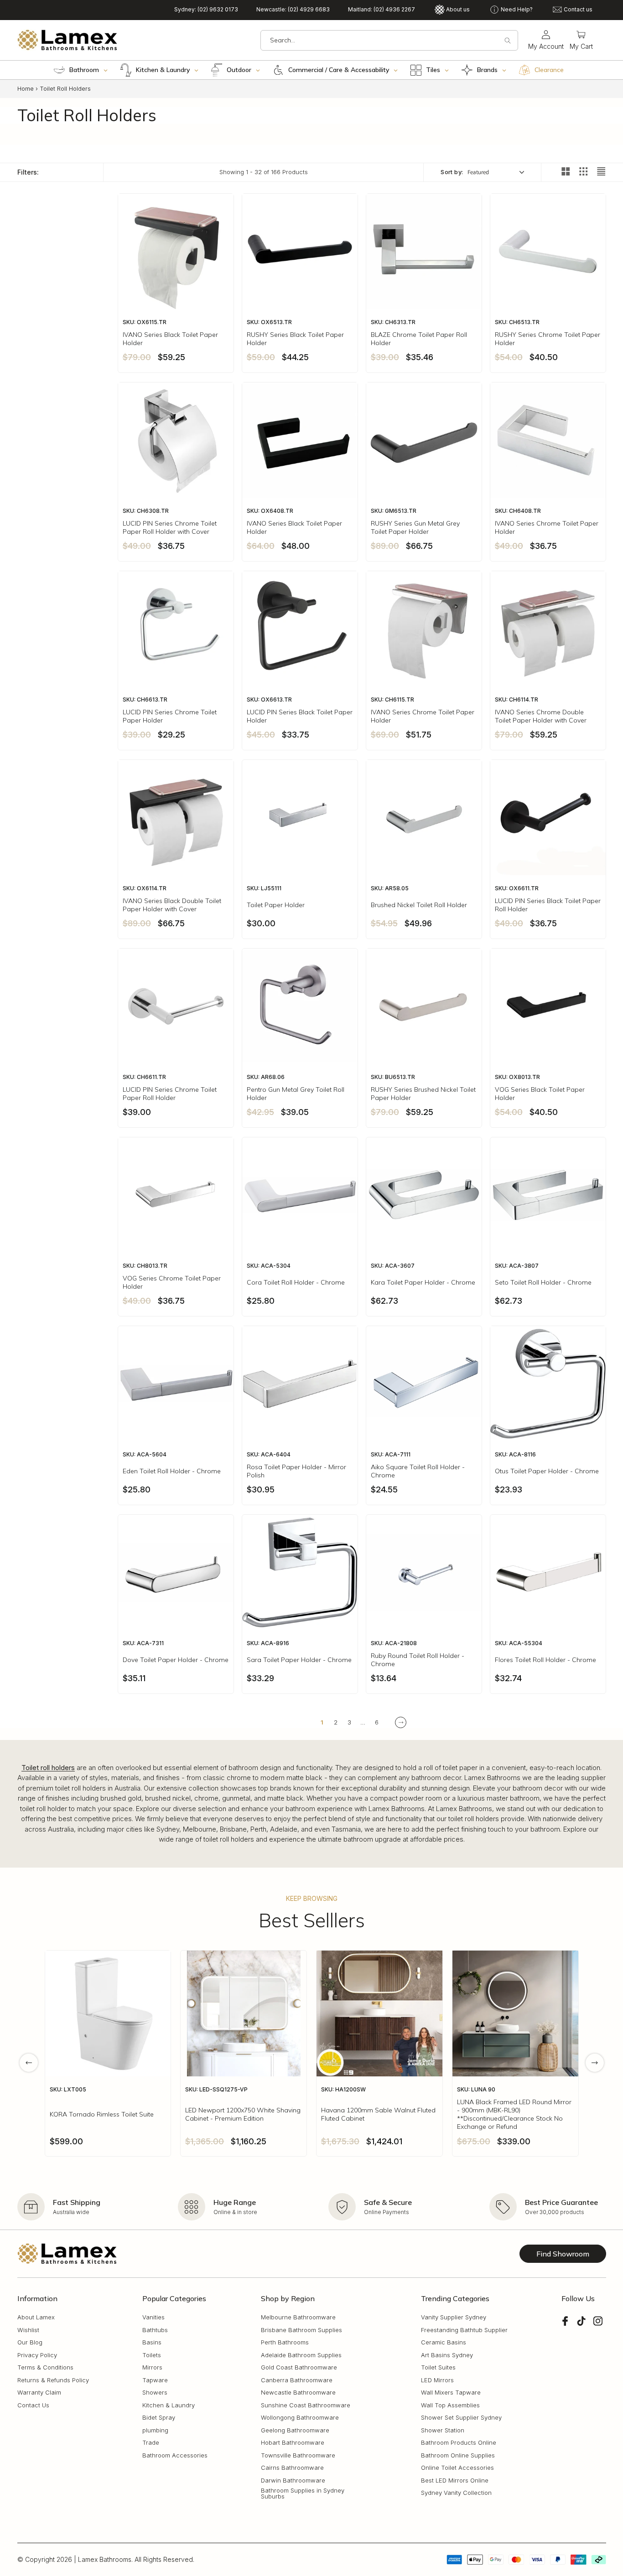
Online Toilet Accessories (457, 2468)
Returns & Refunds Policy (53, 2380)
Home (26, 88)
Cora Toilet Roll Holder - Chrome (296, 1282)
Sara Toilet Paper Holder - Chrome (299, 1660)
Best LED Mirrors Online (455, 2480)
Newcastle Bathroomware (298, 2393)
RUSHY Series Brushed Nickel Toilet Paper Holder (423, 1094)
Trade (151, 2443)
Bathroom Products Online (459, 2443)
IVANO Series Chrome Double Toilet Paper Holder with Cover (541, 716)
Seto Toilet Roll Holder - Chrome (543, 1282)
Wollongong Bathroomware (300, 2418)
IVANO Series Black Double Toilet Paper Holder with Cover (172, 905)
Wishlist (28, 2330)
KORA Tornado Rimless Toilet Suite (102, 2114)
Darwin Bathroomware (293, 2480)
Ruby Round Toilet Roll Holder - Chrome (418, 1660)
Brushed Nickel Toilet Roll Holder (419, 905)
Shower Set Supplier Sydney (461, 2418)
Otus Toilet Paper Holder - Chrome (547, 1471)
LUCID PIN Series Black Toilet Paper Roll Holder (548, 905)
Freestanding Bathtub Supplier (464, 2330)
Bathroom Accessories (175, 2455)
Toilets (152, 2355)
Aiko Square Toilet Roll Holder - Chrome (418, 1471)
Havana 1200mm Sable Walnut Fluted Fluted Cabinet (378, 2114)
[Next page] (401, 1722)
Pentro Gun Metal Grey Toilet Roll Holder (296, 1094)
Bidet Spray (159, 2418)
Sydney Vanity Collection (456, 2493)
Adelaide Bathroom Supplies (301, 2355)
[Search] (508, 41)
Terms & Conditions (45, 2368)
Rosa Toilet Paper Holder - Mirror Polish (296, 1471)
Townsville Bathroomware (298, 2455)
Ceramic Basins (444, 2343)
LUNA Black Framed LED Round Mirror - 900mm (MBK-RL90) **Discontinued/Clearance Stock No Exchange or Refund (514, 2114)
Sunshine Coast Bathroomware (306, 2405)
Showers (155, 2393)
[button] (581, 40)
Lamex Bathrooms (105, 2559)
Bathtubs (155, 2330)
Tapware (155, 2380)
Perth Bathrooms (285, 2343)
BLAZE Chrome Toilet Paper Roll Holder (419, 339)
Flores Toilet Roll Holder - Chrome (545, 1660)
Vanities (153, 2318)
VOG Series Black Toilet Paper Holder (540, 1094)
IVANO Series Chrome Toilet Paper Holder (547, 527)
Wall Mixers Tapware (451, 2393)
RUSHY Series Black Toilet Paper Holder (295, 339)
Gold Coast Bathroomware (299, 2368)
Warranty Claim (39, 2393)
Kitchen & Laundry (169, 2405)
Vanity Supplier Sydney (454, 2318)
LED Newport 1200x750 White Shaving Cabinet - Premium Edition (243, 2114)
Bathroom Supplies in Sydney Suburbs (303, 2494)
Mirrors (152, 2368)
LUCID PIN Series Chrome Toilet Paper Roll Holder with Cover (170, 527)
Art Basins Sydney (447, 2355)
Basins (152, 2343)
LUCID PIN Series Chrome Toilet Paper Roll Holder (170, 1094)
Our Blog (30, 2343)
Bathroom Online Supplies (458, 2455)
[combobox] (389, 40)
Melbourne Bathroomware (298, 2318)
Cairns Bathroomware (292, 2468)
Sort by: (452, 172)
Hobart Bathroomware (293, 2443)
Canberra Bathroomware (297, 2380)
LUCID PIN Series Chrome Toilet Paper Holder (170, 716)
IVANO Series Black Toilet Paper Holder (170, 339)
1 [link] (322, 1722)
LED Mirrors (437, 2380)
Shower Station (443, 2430)
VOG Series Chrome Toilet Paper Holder (172, 1282)
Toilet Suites (438, 2368)
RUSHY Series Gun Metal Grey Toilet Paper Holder (415, 527)
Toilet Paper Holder (276, 905)
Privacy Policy (37, 2355)
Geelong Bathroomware (295, 2430)
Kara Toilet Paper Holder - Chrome (423, 1282)
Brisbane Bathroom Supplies (301, 2330)
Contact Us (33, 2405)
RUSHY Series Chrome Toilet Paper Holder (548, 339)
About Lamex (36, 2318)
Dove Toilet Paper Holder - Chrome (176, 1660)
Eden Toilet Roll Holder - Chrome (172, 1471)
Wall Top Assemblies (450, 2405)
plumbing (155, 2430)
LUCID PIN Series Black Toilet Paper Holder (300, 716)
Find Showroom (563, 2254)
